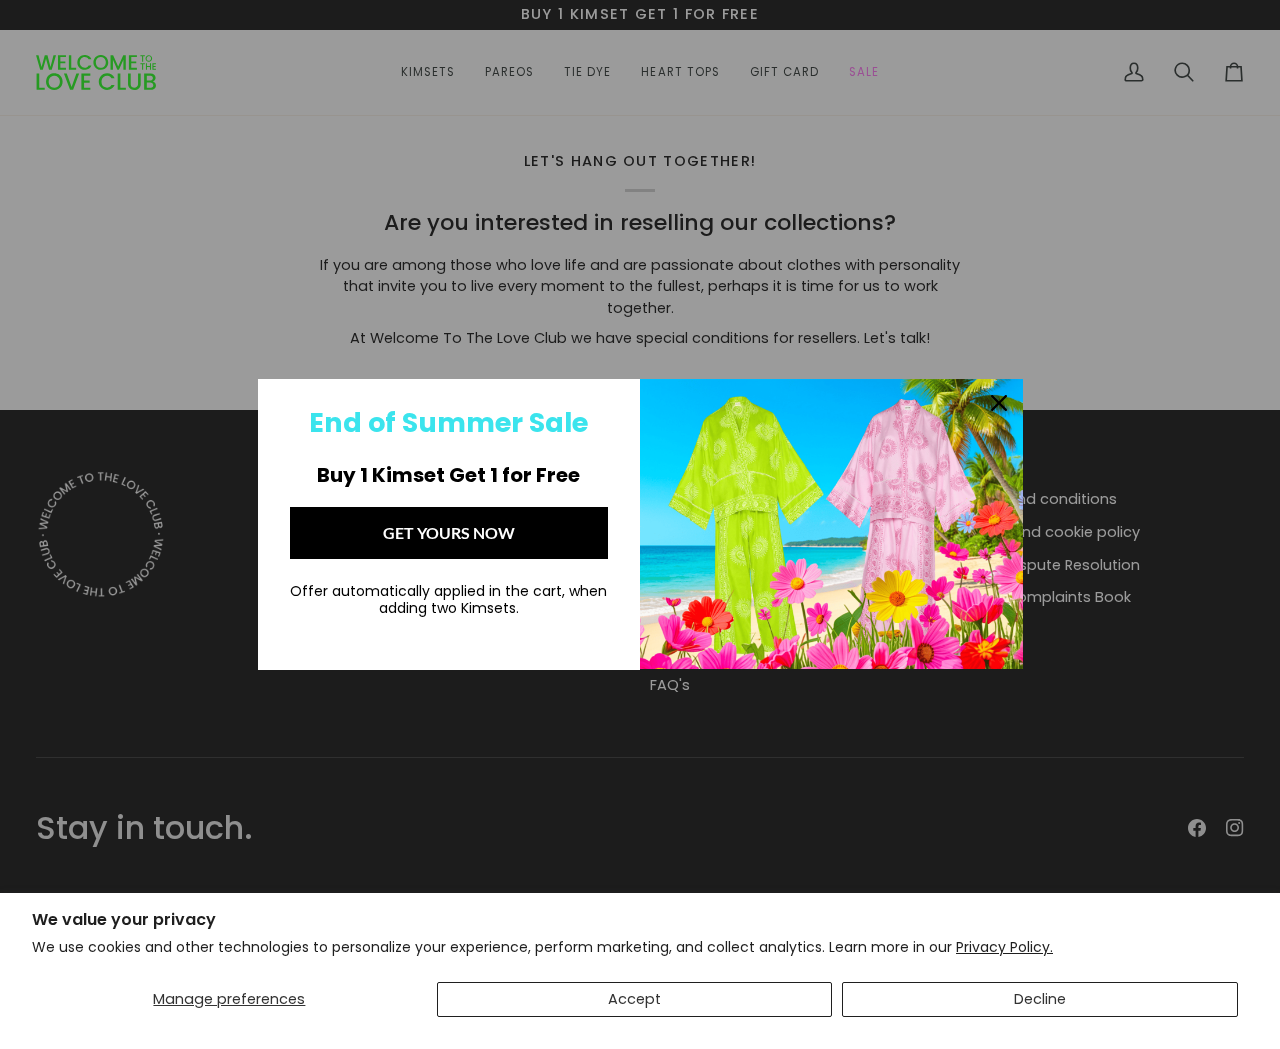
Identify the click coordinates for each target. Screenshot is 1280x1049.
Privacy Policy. (1004, 947)
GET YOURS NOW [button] (449, 532)
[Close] (999, 403)
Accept (634, 999)
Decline (1040, 999)
